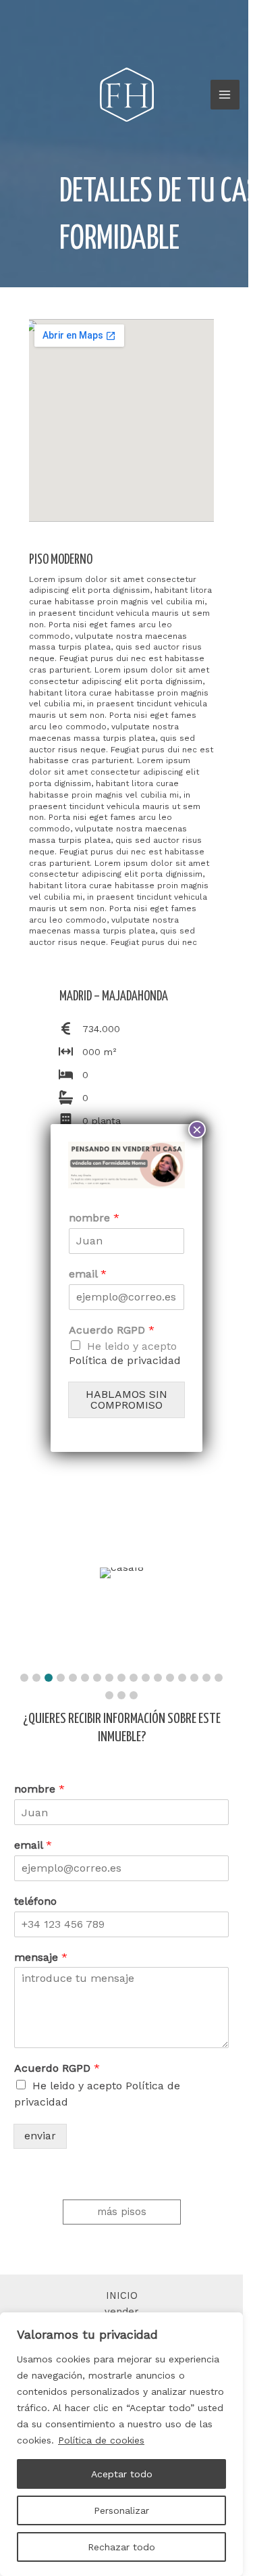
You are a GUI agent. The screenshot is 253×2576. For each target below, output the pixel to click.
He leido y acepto (125, 1353)
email (88, 1274)
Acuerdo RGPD (112, 1330)
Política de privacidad (125, 1360)
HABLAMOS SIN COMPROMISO (126, 1400)
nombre (94, 1218)
